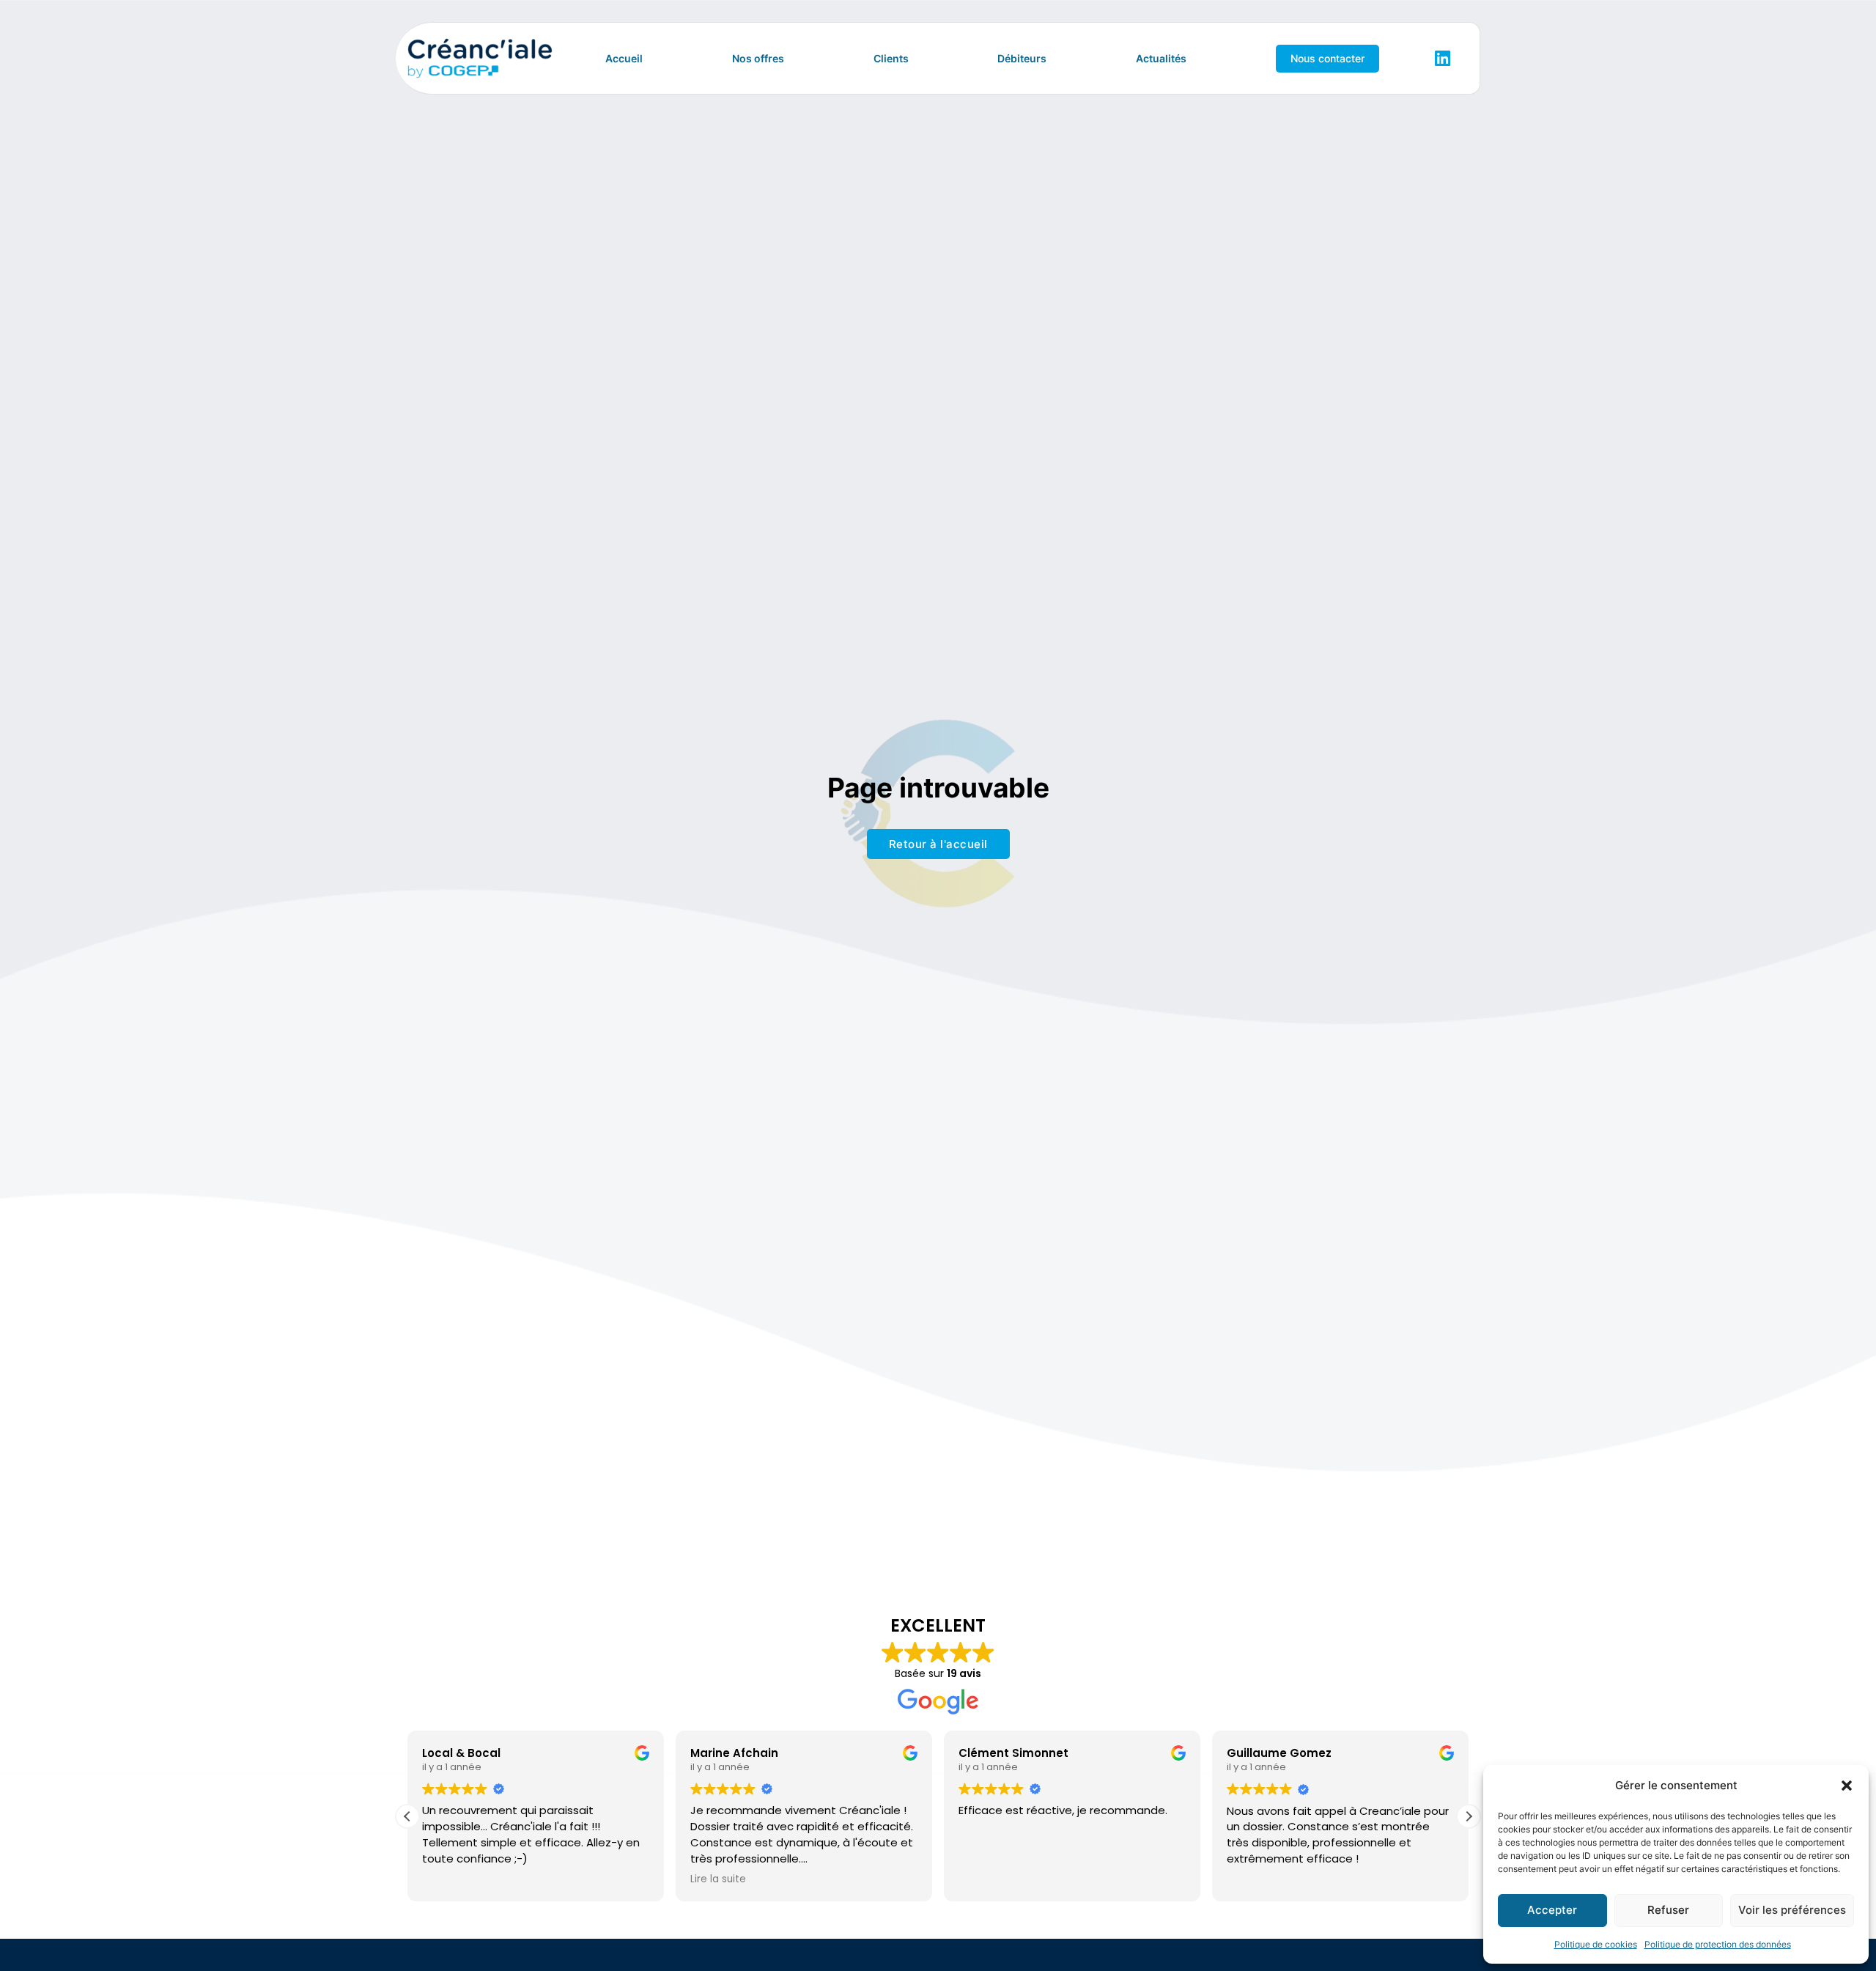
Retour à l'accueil (938, 844)
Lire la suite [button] (718, 1880)
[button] (1847, 1786)
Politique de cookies (1596, 1944)
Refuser (1668, 1910)
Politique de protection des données (1718, 1944)
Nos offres (758, 58)
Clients (891, 58)
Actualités (1161, 58)
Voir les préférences (1792, 1910)
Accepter (1552, 1910)
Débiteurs (1022, 58)
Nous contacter (1327, 58)
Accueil (624, 58)
